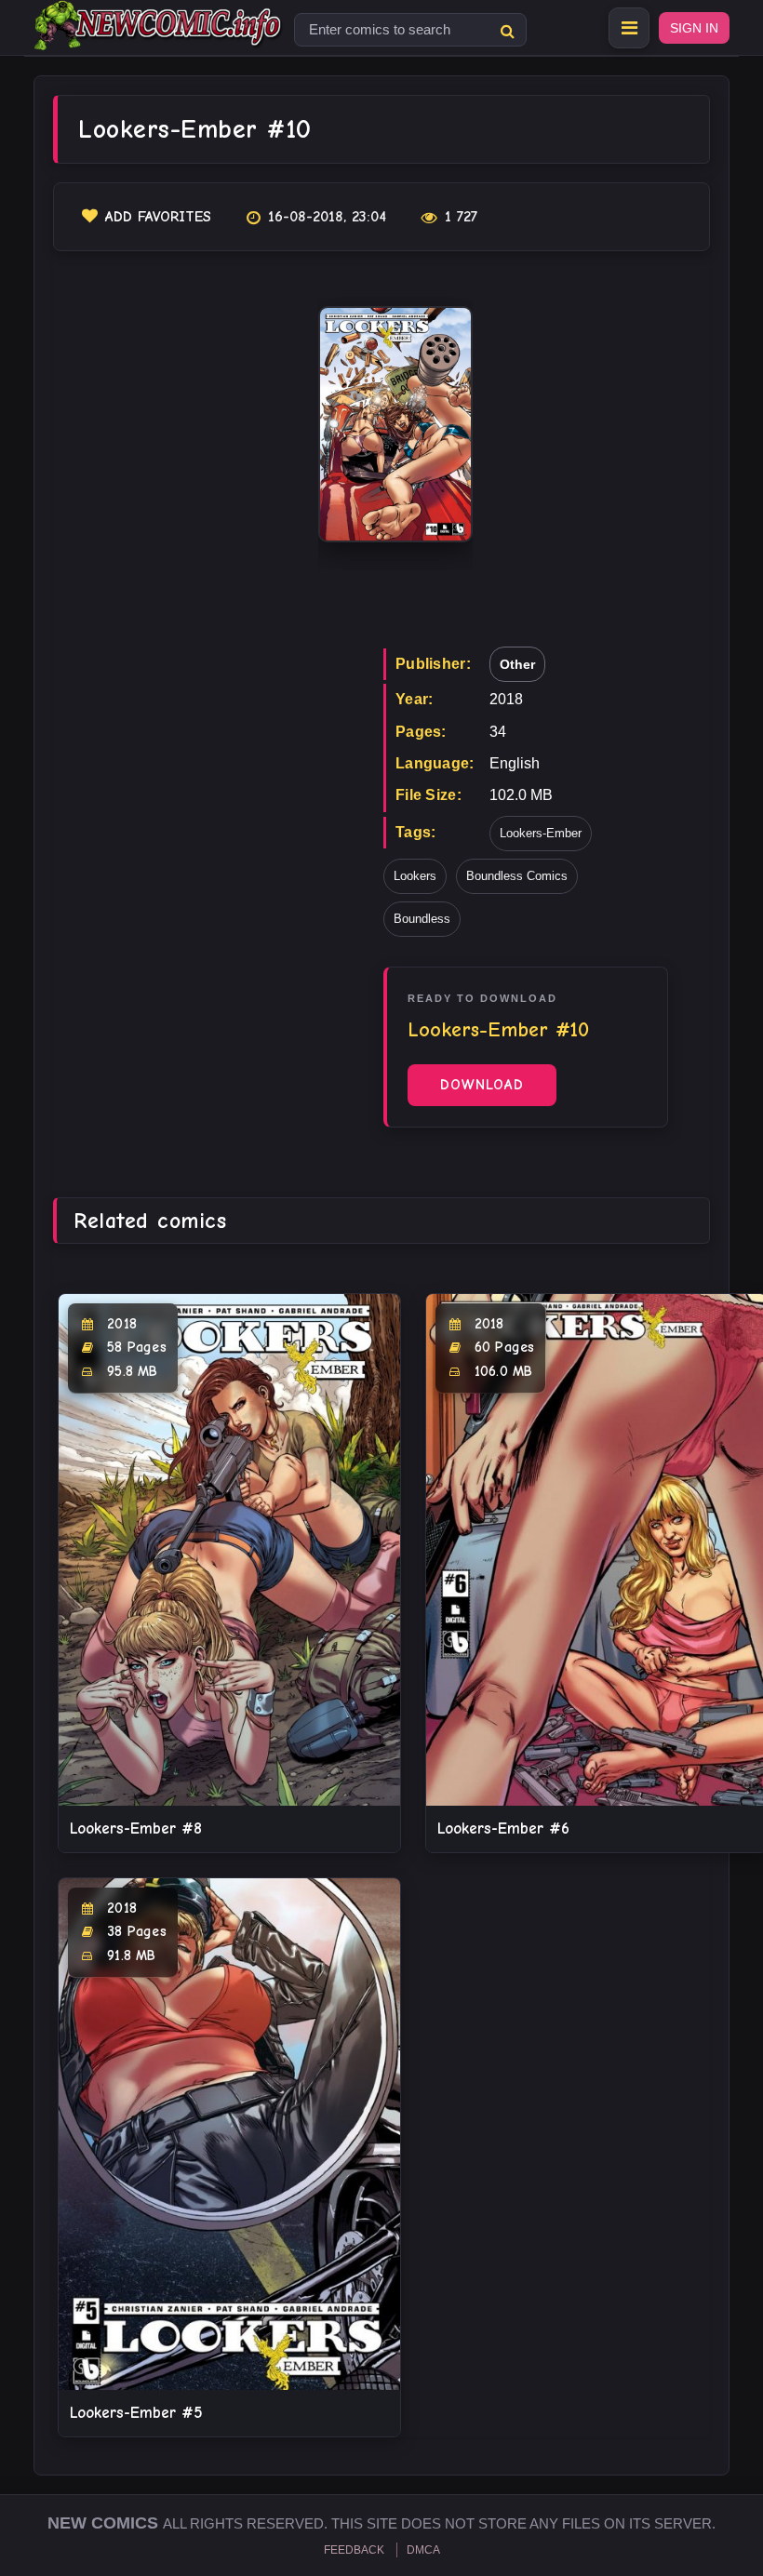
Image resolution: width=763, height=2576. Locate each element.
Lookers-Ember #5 (136, 2413)
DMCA (423, 2550)
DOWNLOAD (482, 1085)
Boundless (422, 919)
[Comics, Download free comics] (159, 37)
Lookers (415, 876)
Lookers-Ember (541, 833)
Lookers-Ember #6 (503, 1829)
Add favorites (158, 217)
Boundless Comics (517, 876)
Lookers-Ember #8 (136, 1829)
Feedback (354, 2550)
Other (517, 664)
